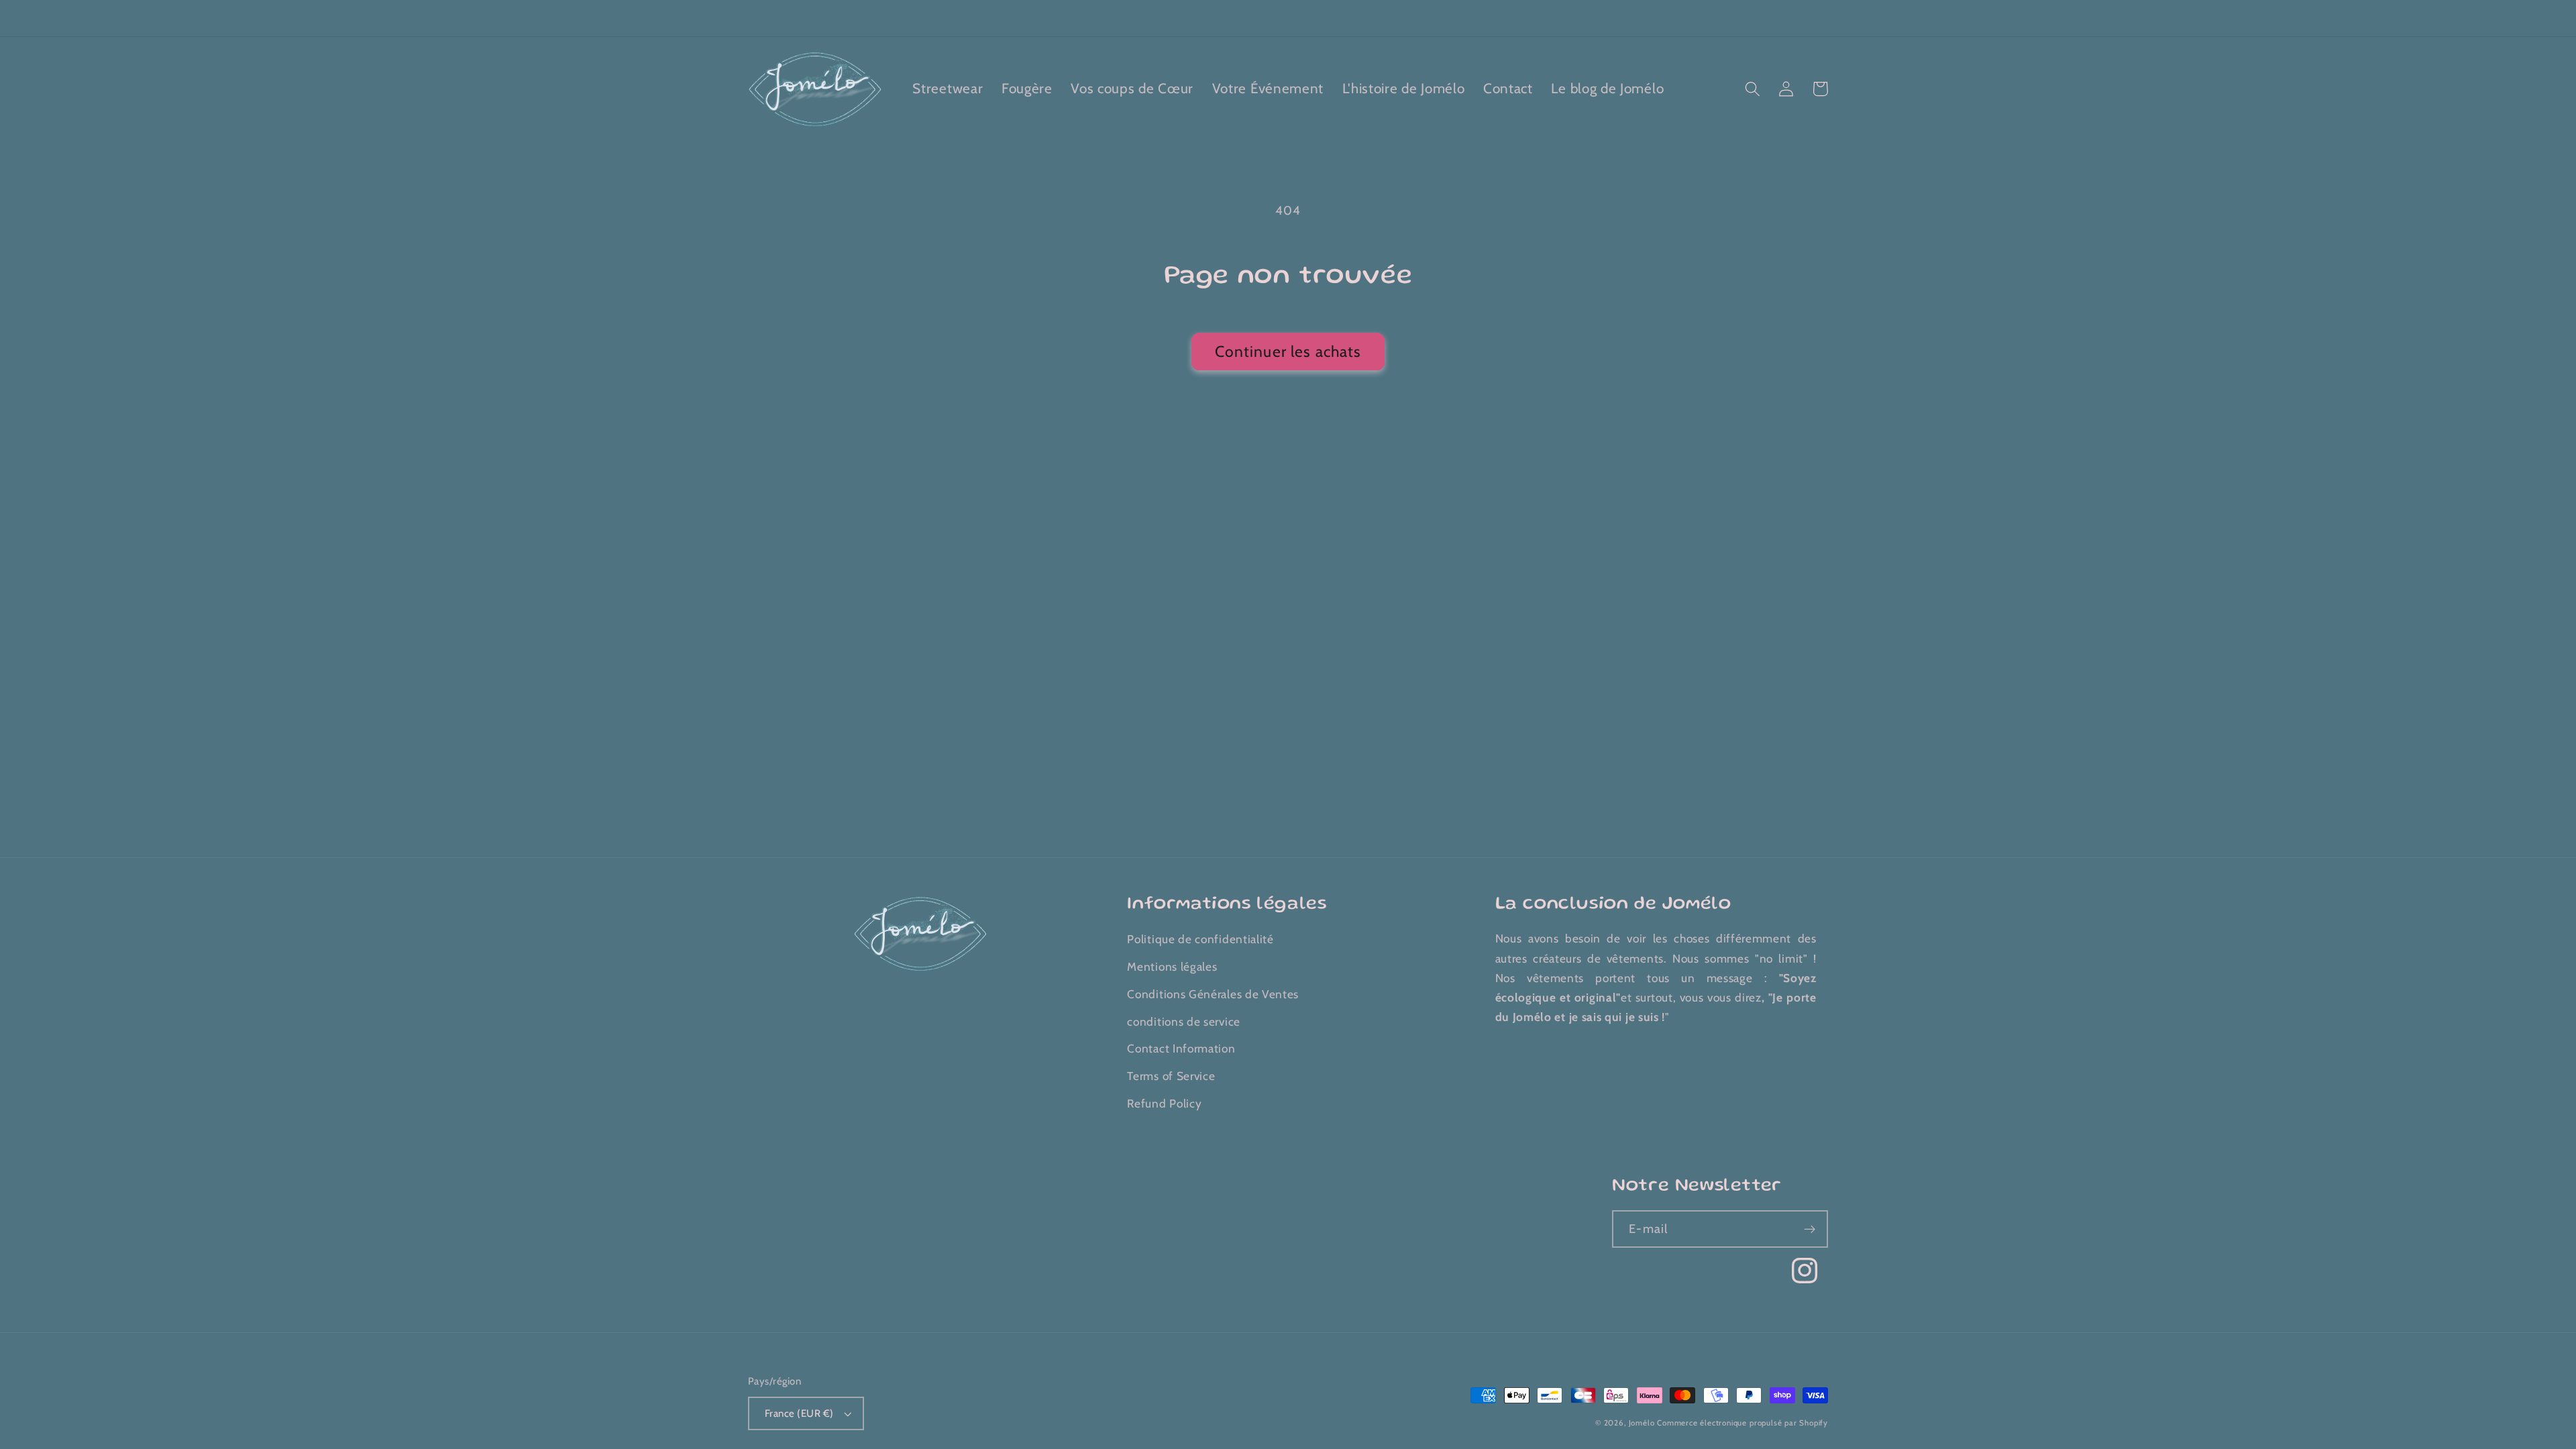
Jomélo (1642, 1423)
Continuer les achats (1288, 352)
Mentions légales (1172, 966)
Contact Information (1181, 1048)
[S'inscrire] (1810, 1229)
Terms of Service (1171, 1076)
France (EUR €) (799, 1413)
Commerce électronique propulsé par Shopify (1742, 1423)
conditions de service (1184, 1021)
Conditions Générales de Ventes (1213, 994)
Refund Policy (1164, 1103)
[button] (1753, 89)
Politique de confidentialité (1200, 939)
